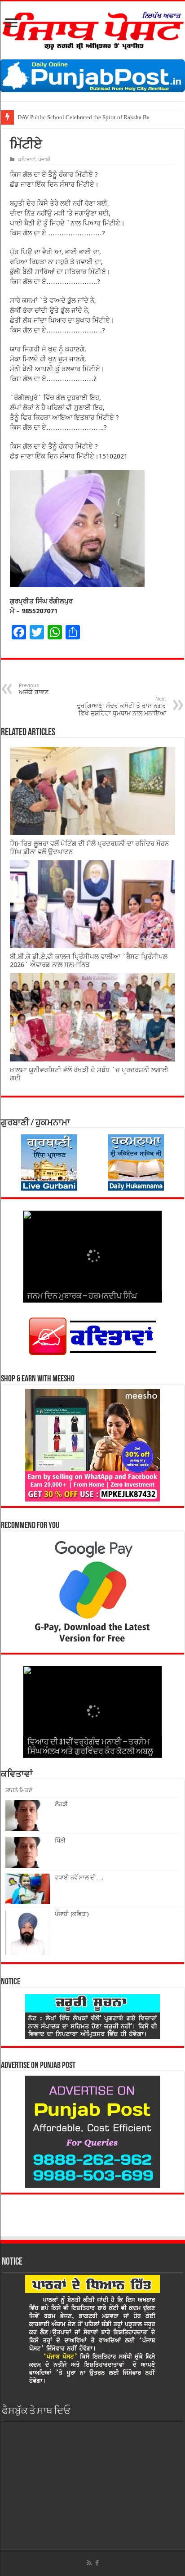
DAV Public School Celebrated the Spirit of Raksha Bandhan (91, 117)
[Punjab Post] (92, 29)
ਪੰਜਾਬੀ (44, 160)
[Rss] (89, 2563)
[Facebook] (97, 2563)
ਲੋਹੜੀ (61, 1804)
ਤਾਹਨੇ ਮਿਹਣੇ (19, 1790)
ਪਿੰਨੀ (60, 1841)
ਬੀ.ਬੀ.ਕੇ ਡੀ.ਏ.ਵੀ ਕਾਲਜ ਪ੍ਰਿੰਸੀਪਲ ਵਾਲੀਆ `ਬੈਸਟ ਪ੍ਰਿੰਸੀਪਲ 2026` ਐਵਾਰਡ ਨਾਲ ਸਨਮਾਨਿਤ (89, 961)
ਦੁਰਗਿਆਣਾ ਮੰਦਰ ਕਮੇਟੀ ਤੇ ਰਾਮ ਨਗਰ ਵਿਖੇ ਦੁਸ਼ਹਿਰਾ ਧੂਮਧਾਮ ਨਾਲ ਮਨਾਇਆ (121, 706)
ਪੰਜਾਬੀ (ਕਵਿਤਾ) (72, 1914)
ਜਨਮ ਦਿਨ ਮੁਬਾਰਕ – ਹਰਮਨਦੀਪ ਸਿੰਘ (82, 1297)
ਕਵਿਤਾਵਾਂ (27, 160)
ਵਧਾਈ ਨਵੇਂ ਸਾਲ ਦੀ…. (79, 1877)
